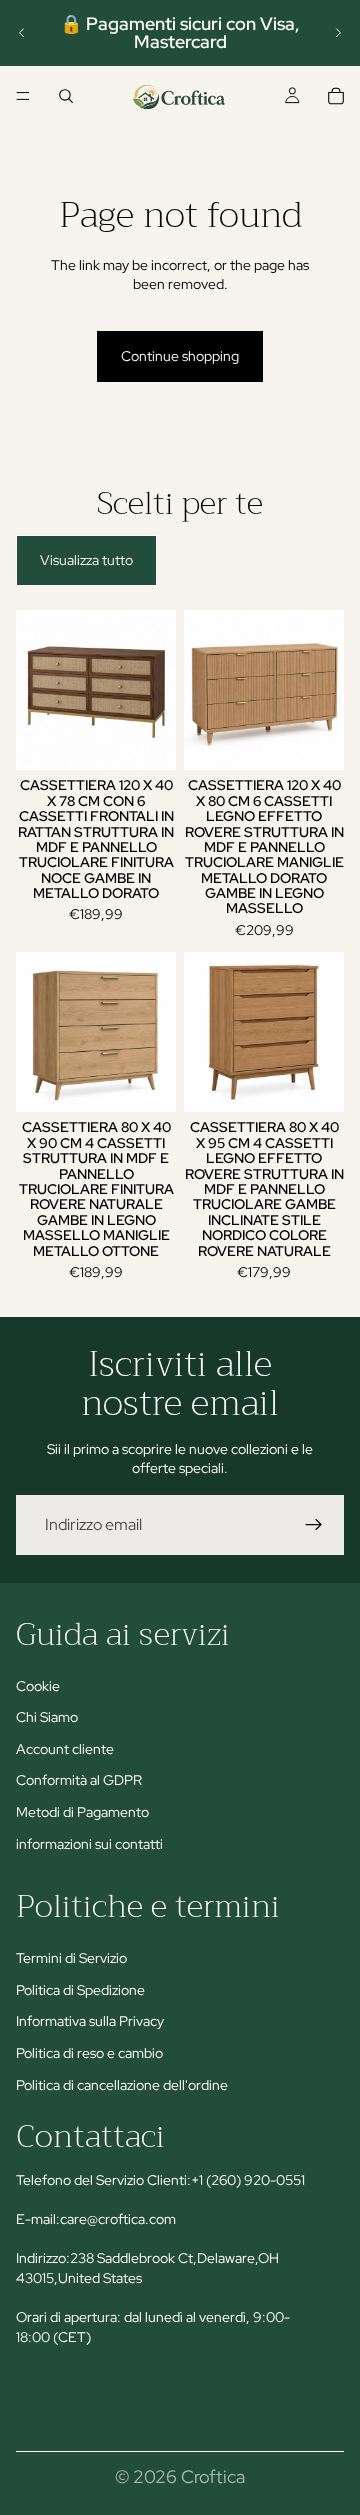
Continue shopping (180, 356)
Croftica (213, 2476)
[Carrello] (336, 96)
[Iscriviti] (314, 1525)
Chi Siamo (47, 1717)
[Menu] (23, 96)
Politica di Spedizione (80, 1990)
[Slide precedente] (22, 33)
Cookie (38, 1686)
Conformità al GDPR (79, 1780)
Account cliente (65, 1749)
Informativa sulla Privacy (90, 2021)
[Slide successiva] (338, 33)
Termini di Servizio (71, 1958)
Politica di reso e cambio (89, 2053)
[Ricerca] (66, 96)
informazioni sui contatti (89, 1843)
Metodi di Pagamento (82, 1812)
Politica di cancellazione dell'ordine (122, 2085)
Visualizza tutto (86, 560)
